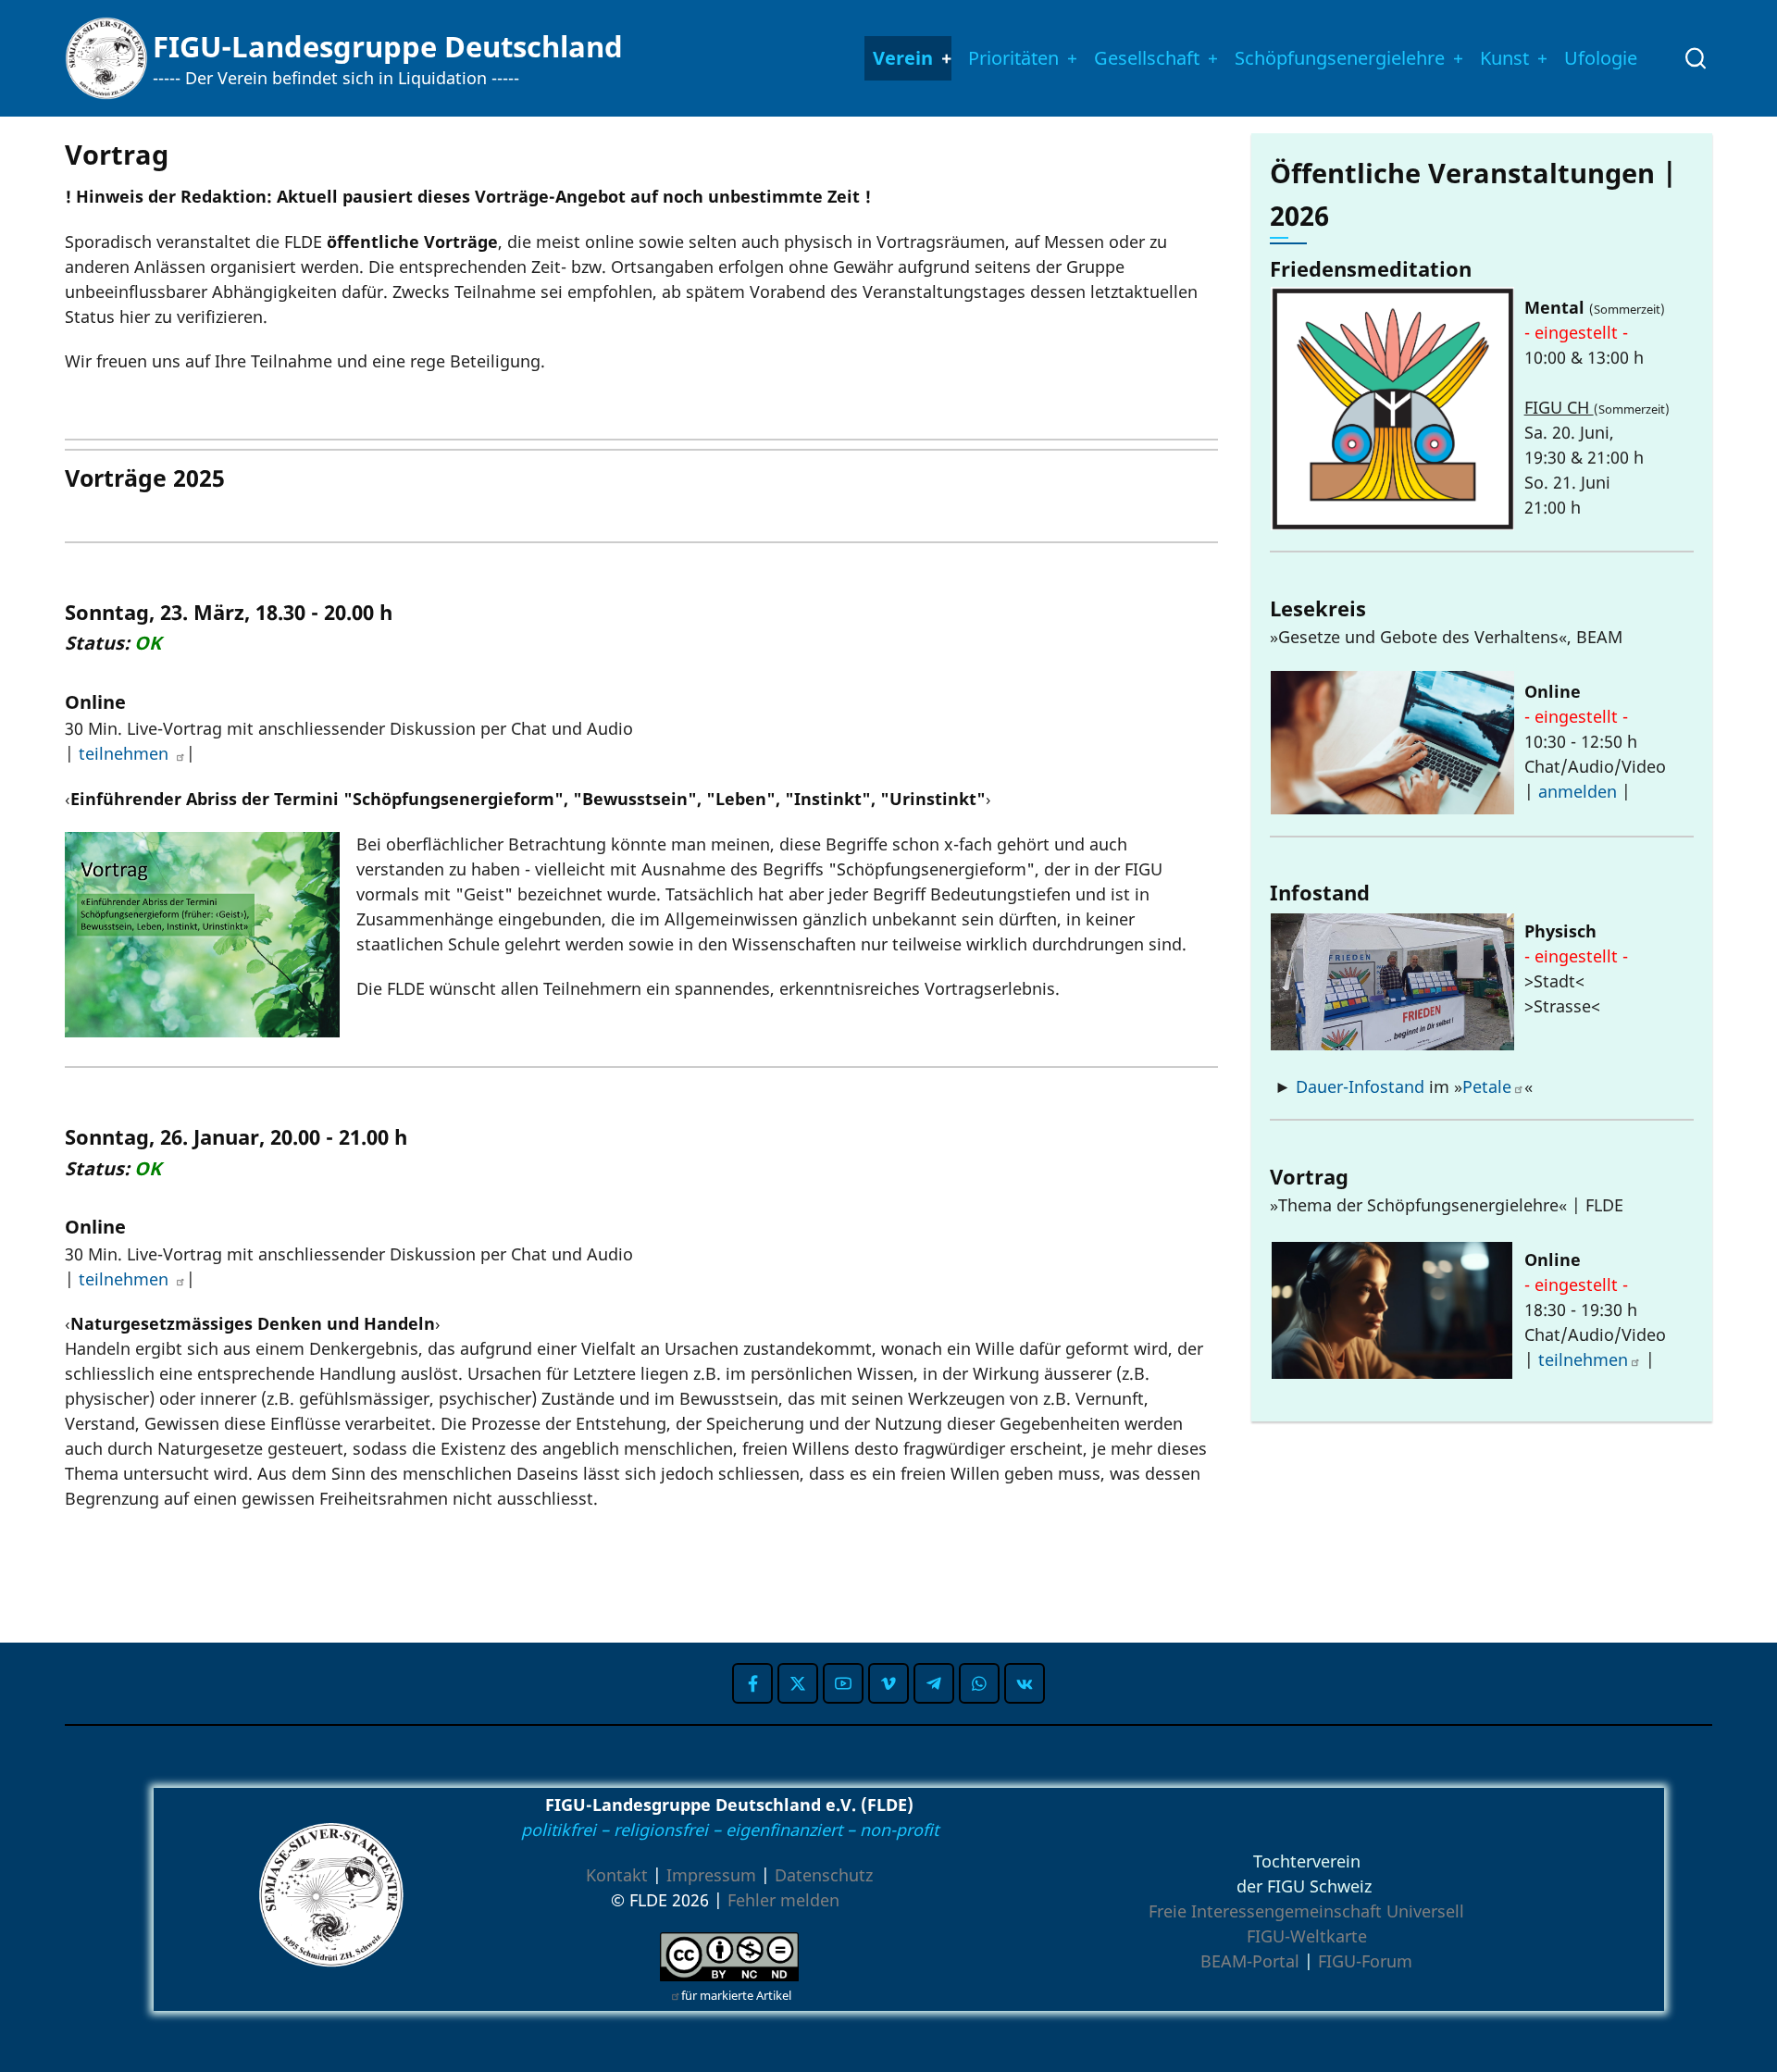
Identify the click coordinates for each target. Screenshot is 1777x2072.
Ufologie (1601, 58)
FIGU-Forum (1365, 1961)
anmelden (1578, 791)
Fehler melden (783, 1900)
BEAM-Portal (1250, 1961)
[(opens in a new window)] (752, 1683)
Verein (903, 58)
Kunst (1504, 58)
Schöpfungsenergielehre (1340, 58)
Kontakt (617, 1875)
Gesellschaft (1147, 58)
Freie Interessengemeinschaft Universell (1306, 1911)
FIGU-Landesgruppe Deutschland (388, 46)
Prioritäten (1013, 58)
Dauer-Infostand (1360, 1086)
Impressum (711, 1875)
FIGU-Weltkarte (1307, 1936)
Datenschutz (824, 1875)
